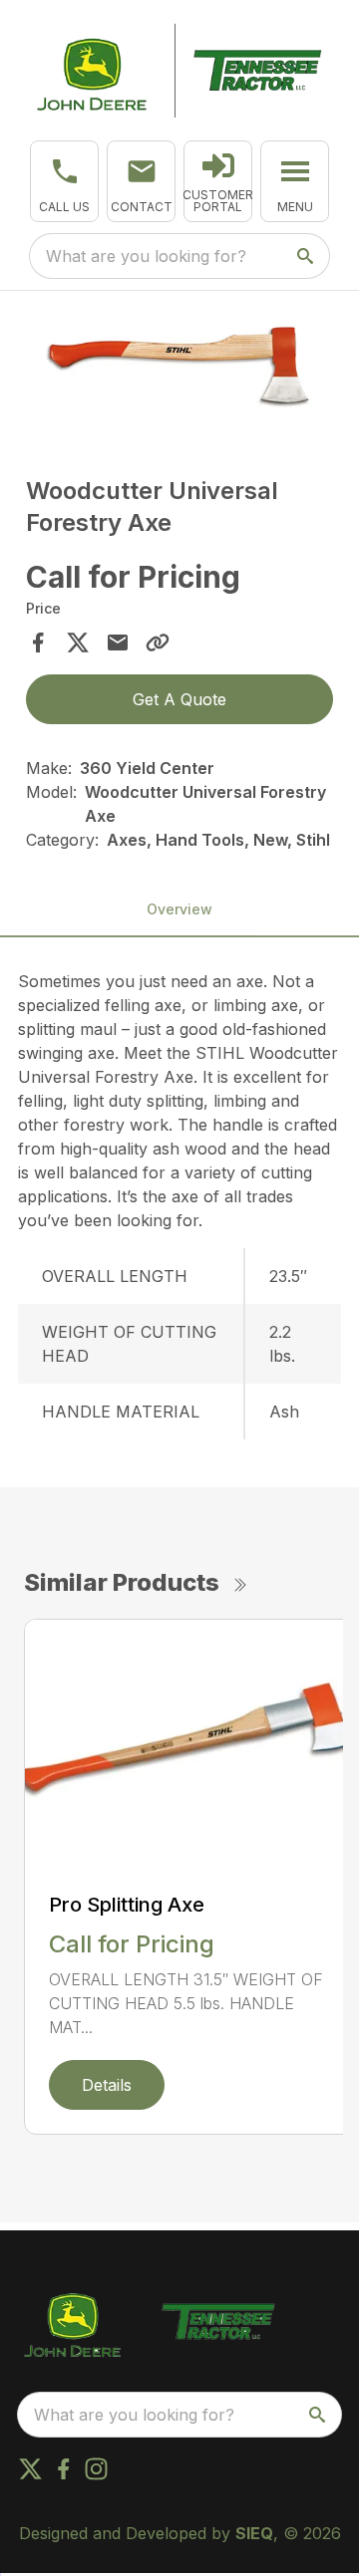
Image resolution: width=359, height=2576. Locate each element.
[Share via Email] (118, 643)
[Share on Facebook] (38, 643)
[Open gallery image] (179, 366)
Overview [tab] (179, 909)
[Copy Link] (158, 643)
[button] (64, 181)
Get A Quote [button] (179, 699)
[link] (218, 181)
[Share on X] (78, 643)
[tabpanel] (179, 369)
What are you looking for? (146, 256)
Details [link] (107, 2085)
